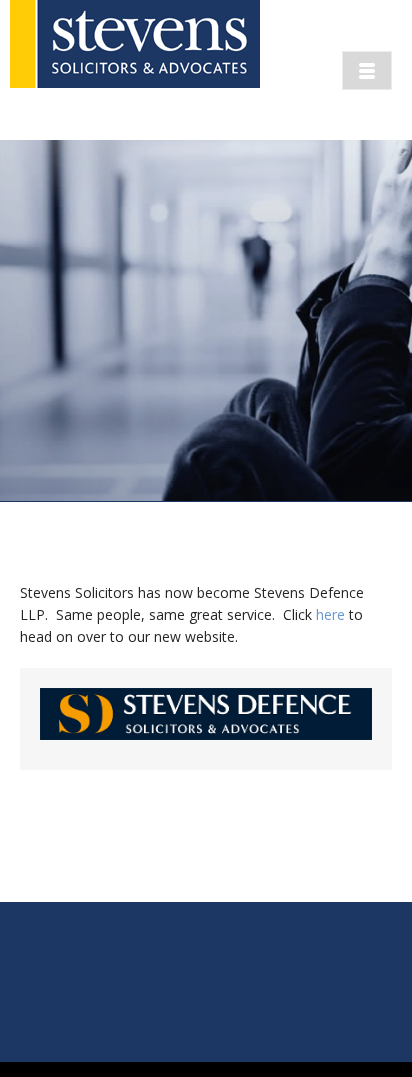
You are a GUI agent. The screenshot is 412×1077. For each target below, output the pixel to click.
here (330, 614)
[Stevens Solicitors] (135, 70)
